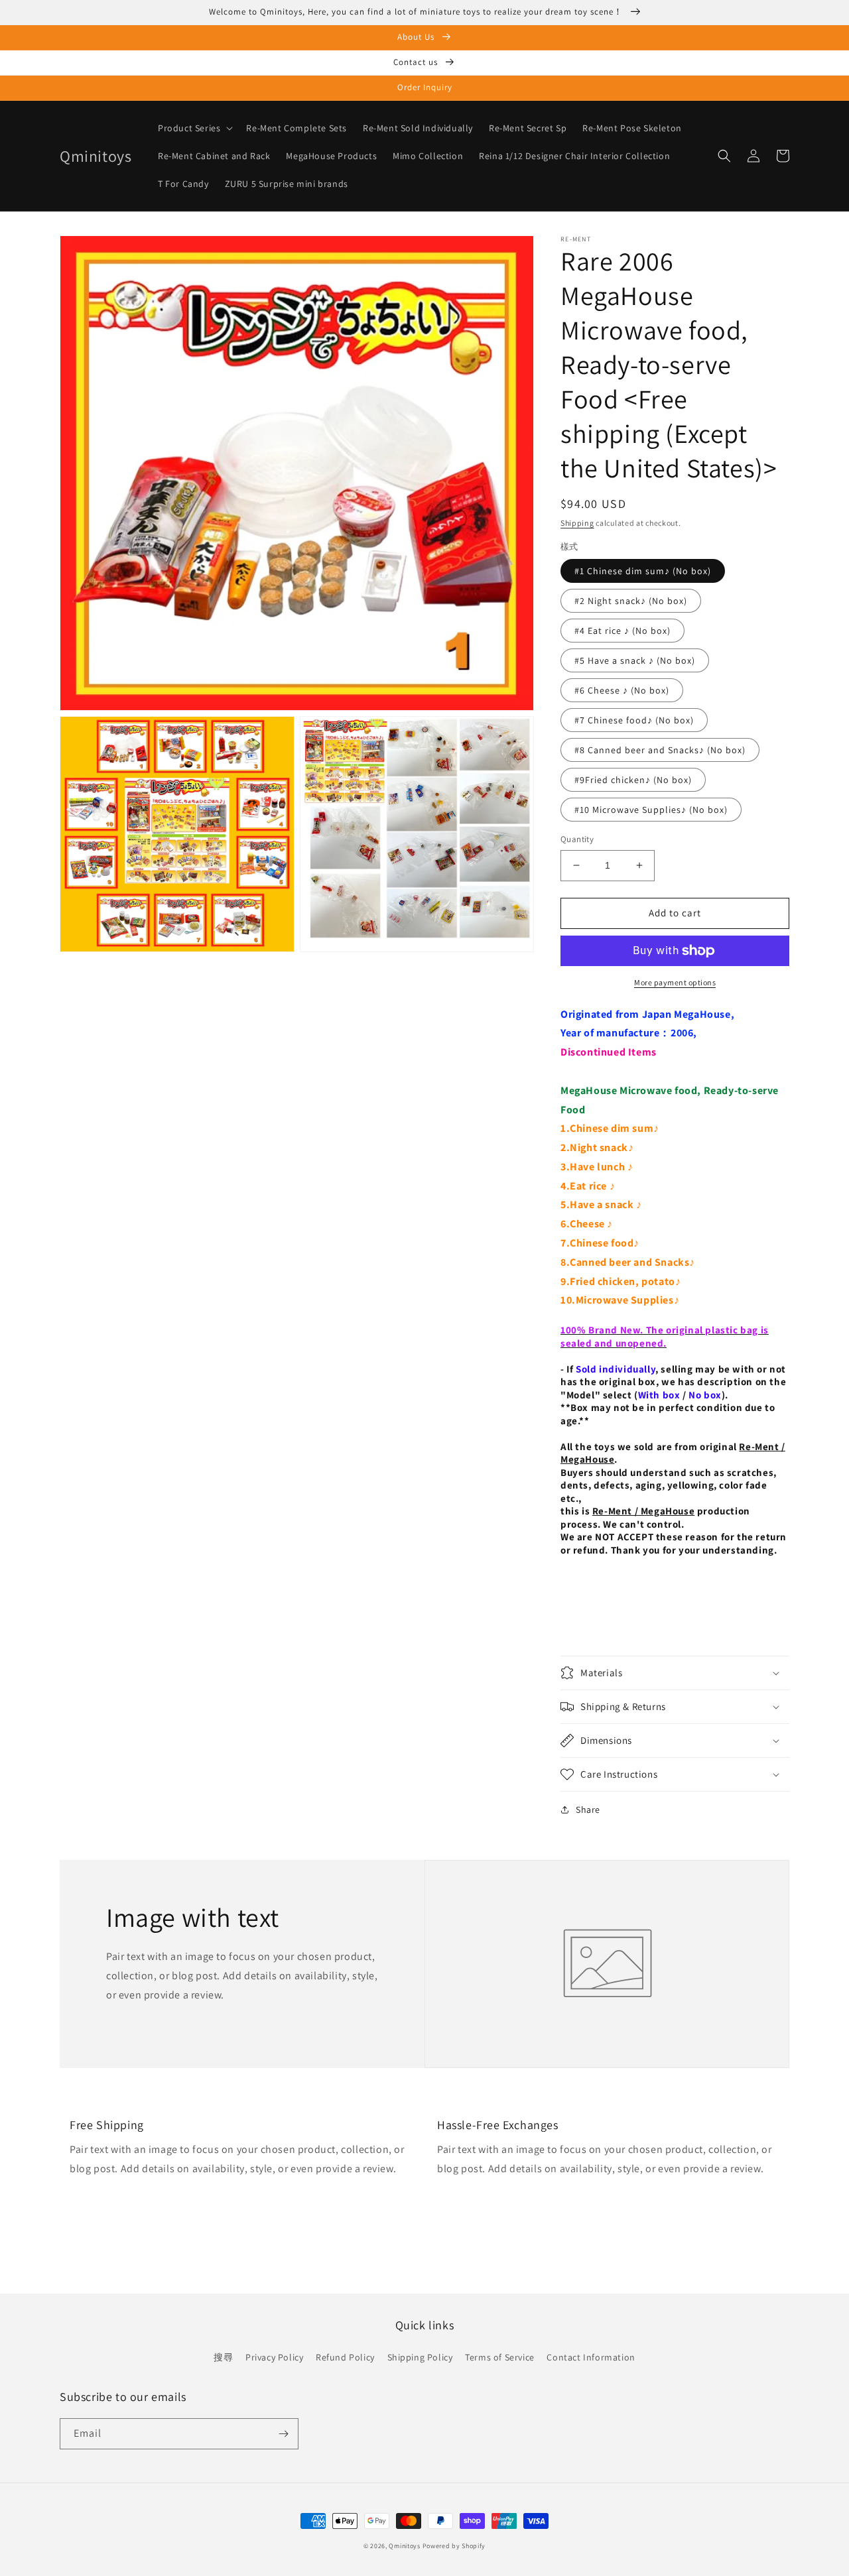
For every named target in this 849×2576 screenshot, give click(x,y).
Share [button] (588, 1809)
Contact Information (591, 2357)
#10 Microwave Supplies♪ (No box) (651, 810)
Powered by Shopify (454, 2546)
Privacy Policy (274, 2357)
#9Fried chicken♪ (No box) (633, 780)
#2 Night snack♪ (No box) (631, 601)
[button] (194, 128)
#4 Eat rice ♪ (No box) (622, 631)
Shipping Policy (420, 2357)
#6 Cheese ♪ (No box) (622, 690)
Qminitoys (404, 2546)
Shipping (577, 523)
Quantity (577, 839)
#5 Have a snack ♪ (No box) (635, 660)
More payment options (675, 982)
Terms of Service (500, 2357)
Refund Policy (345, 2357)
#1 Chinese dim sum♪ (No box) (643, 571)
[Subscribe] (283, 2434)
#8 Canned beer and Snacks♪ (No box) (660, 750)
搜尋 (223, 2357)
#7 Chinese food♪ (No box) (634, 720)
